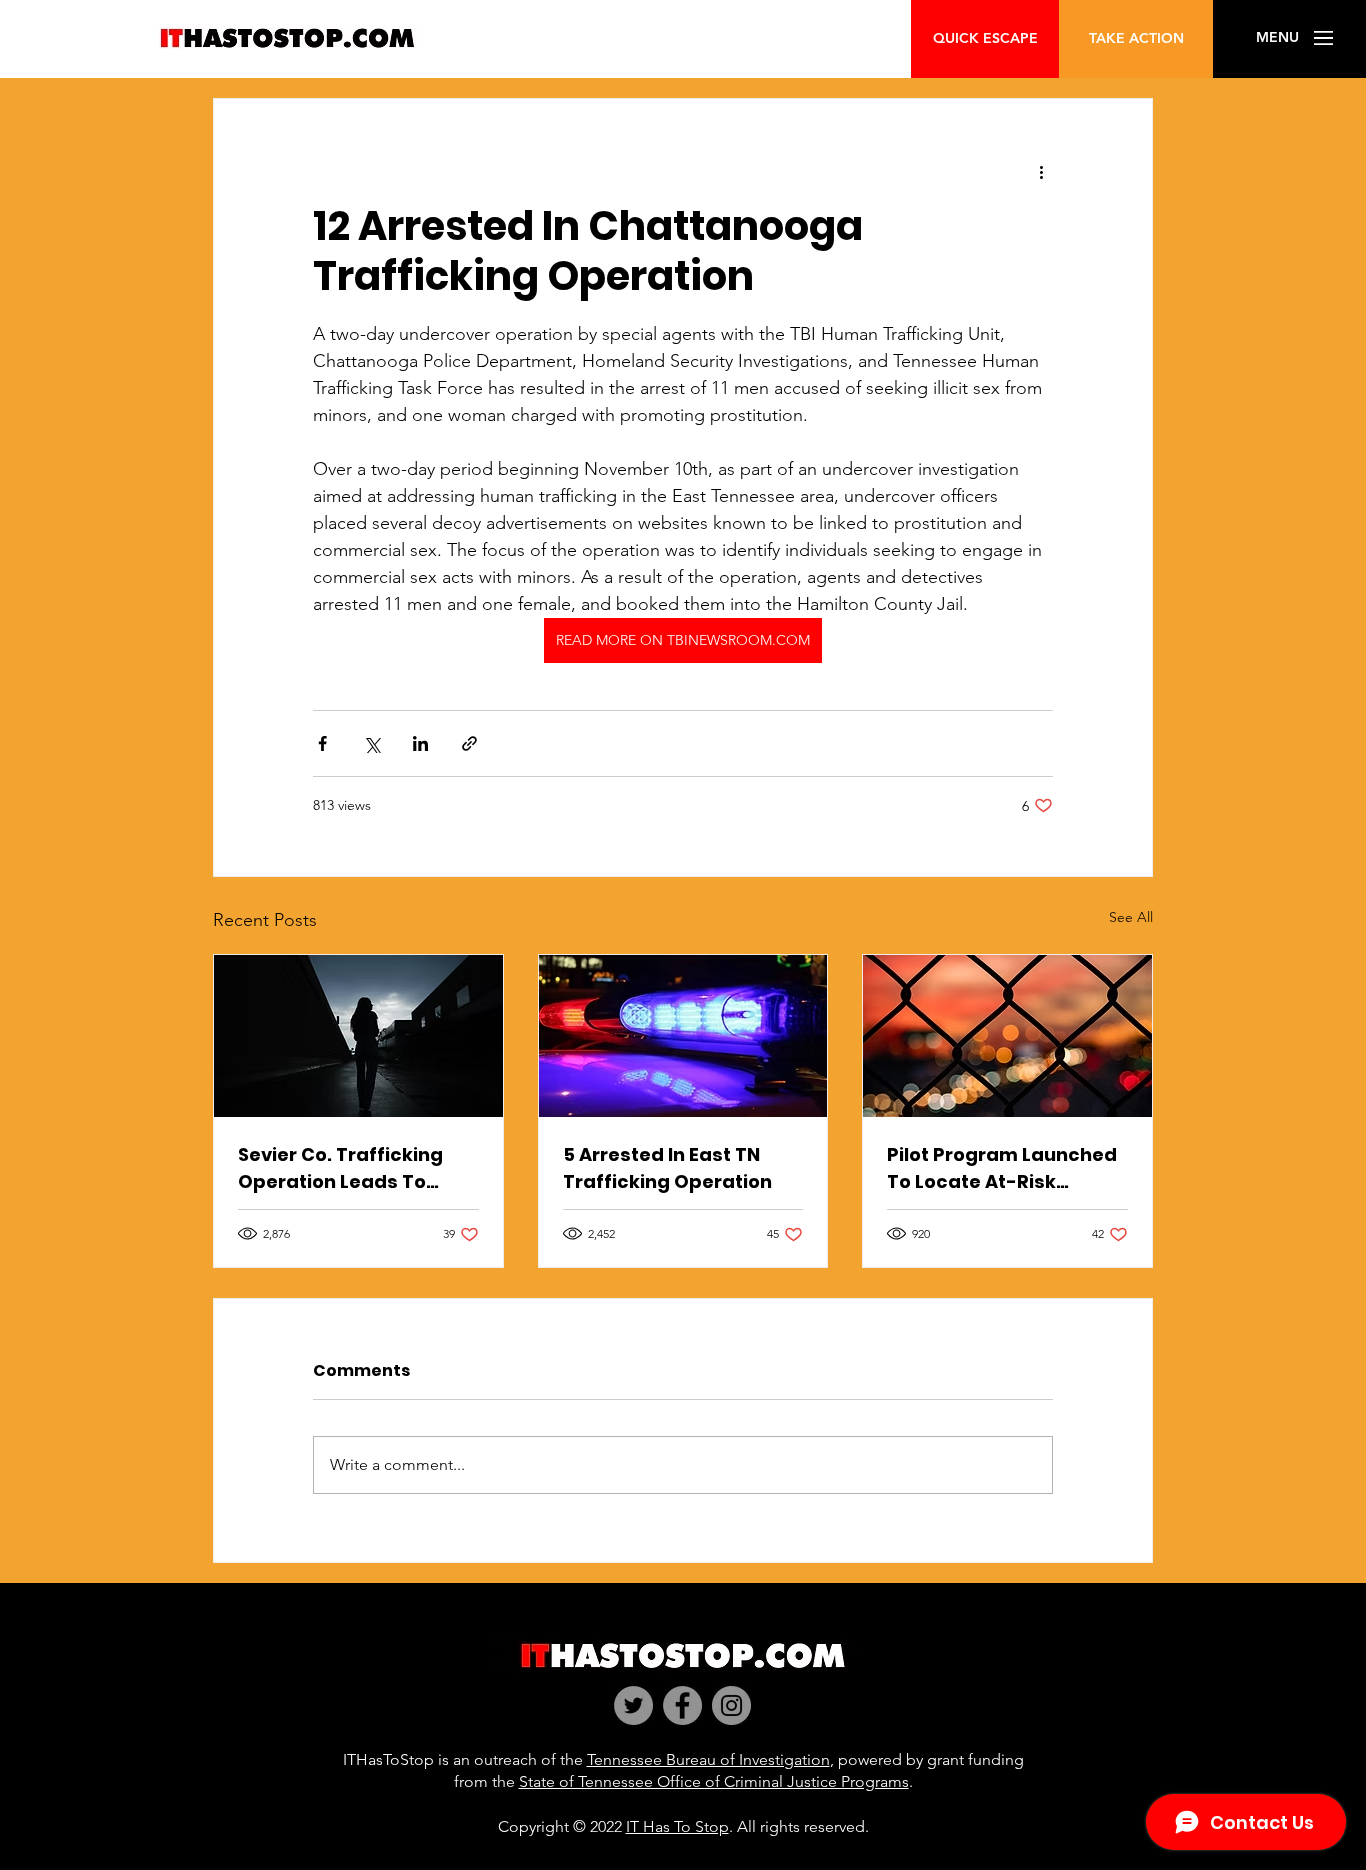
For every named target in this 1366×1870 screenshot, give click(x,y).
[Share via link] (469, 743)
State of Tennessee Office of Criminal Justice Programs (714, 1781)
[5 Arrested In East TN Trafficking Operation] (683, 1036)
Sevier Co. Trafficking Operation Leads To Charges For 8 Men (340, 1168)
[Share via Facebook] (322, 743)
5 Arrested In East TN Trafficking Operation (667, 1168)
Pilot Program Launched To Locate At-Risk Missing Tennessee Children (1002, 1168)
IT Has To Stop (677, 1826)
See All (1131, 917)
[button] (1277, 38)
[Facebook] (682, 1705)
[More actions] (1041, 171)
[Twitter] (633, 1705)
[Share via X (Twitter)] (371, 743)
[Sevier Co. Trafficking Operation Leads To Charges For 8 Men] (358, 1036)
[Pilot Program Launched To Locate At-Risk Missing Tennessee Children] (1007, 1036)
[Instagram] (731, 1705)
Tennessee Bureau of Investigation (708, 1759)
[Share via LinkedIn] (420, 743)
